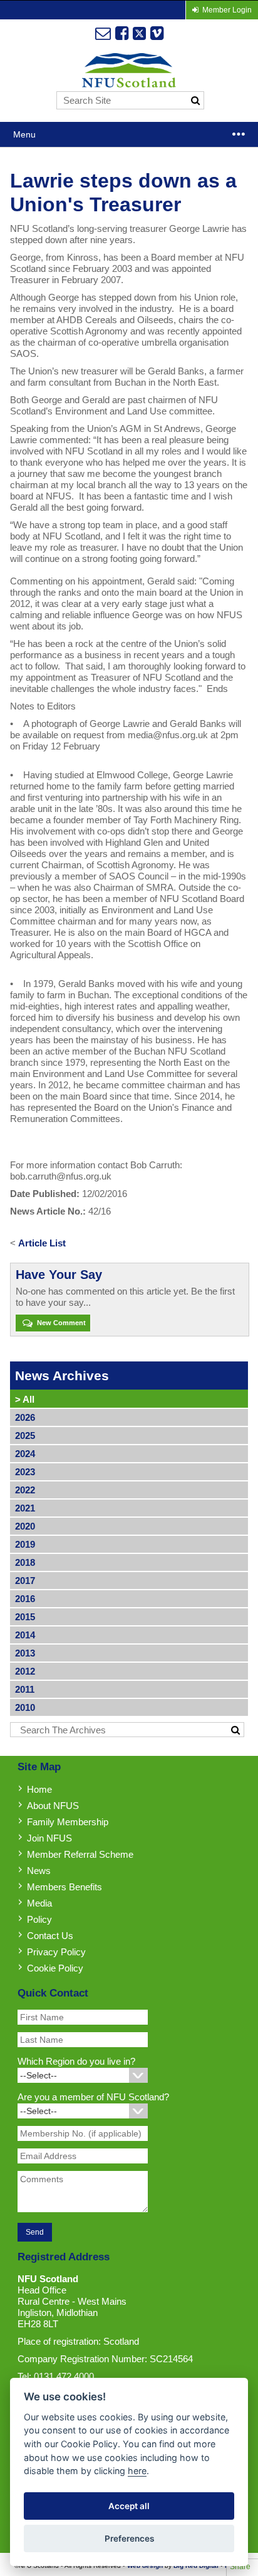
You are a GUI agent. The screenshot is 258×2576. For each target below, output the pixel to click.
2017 (25, 1581)
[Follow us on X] (139, 33)
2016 (25, 1599)
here (137, 2471)
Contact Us (50, 1936)
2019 (25, 1544)
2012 (25, 1671)
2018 (25, 1562)
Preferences (129, 2538)
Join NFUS (49, 1838)
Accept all (129, 2506)
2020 (25, 1526)
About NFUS (53, 1806)
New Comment (60, 1323)
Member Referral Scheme (80, 1854)
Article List (42, 1243)
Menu (24, 134)
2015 (25, 1617)
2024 (25, 1454)
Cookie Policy (55, 1968)
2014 (25, 1635)
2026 (25, 1417)
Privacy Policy (56, 1952)
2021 (25, 1508)
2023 (25, 1472)
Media (39, 1903)
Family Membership (68, 1822)
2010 (25, 1707)
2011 (25, 1689)
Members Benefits (64, 1887)
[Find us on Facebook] (122, 33)
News (39, 1871)
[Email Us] (103, 33)
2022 (25, 1490)
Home (39, 1789)
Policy (39, 1919)
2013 (25, 1653)
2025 (25, 1436)
